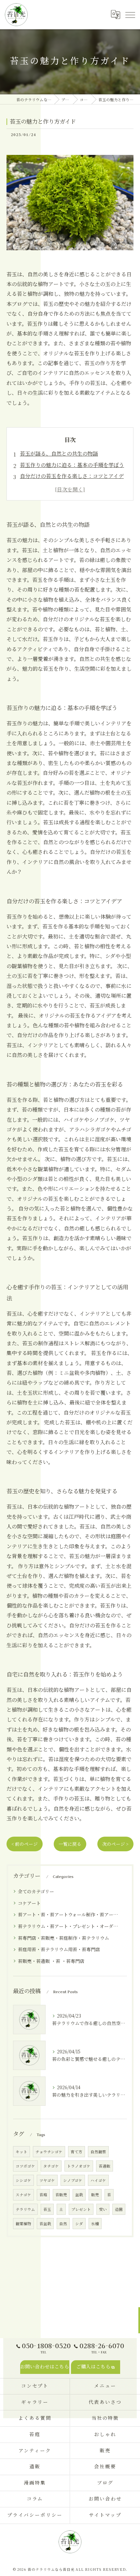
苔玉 (47, 2209)
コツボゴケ (25, 2166)
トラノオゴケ (79, 2166)
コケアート (29, 1903)
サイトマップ (105, 2515)
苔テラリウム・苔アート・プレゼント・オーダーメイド (70, 1926)
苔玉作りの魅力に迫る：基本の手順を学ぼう (72, 465)
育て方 (77, 2152)
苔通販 (105, 2166)
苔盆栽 (45, 2224)
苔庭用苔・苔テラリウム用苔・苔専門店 (59, 1949)
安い (103, 2209)
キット (21, 2152)
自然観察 (98, 2152)
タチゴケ (51, 2166)
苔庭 (43, 2195)
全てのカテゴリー (36, 1891)
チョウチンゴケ (49, 2152)
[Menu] (130, 15)
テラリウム (25, 2209)
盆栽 (79, 2195)
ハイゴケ (98, 2180)
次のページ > (115, 1844)
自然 (63, 2224)
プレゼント (81, 2209)
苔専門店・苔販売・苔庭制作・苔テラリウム (63, 1938)
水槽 (95, 2224)
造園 (119, 2209)
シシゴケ (23, 2180)
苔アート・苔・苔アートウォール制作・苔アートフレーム (70, 1914)
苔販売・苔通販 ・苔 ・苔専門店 (51, 1961)
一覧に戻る (70, 1844)
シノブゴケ (73, 2180)
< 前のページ (25, 1844)
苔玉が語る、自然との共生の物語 (59, 453)
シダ (79, 2224)
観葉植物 (23, 2224)
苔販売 (61, 2195)
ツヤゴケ (47, 2180)
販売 (95, 2195)
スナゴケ (23, 2195)
